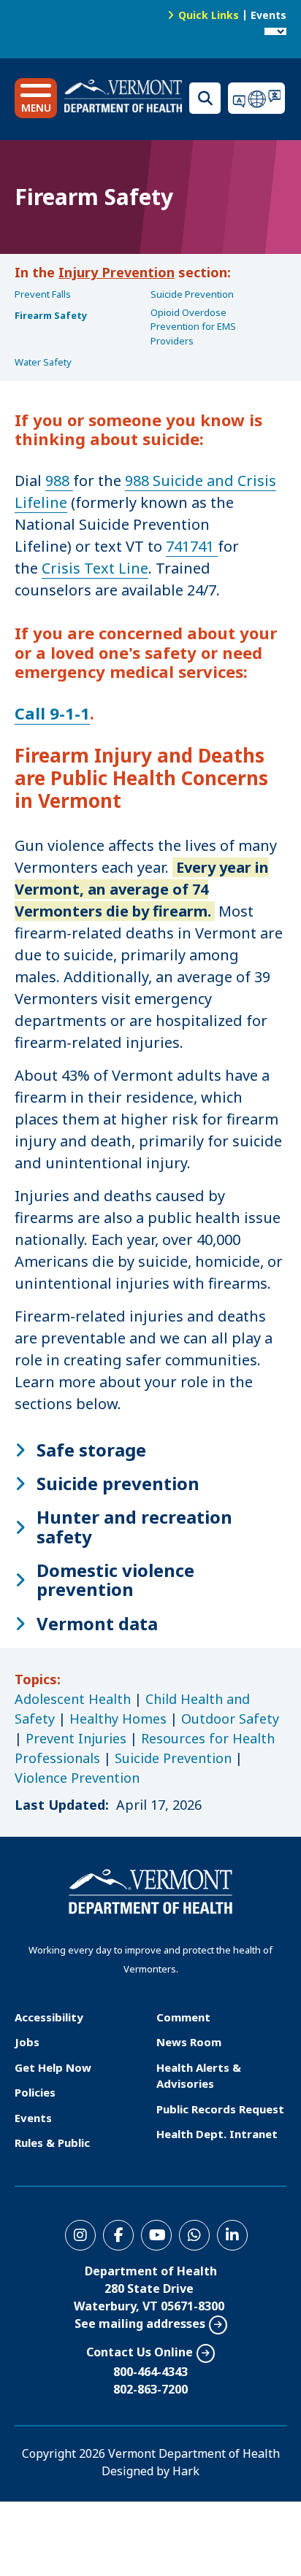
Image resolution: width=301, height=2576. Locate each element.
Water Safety (43, 362)
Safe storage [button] (91, 1450)
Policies (35, 2092)
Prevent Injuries (76, 1738)
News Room (189, 2042)
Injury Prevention (117, 272)
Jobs (27, 2042)
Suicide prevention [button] (118, 1484)
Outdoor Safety (230, 1719)
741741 (192, 546)
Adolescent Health (73, 1699)
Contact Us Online (140, 2352)
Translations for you (257, 98)
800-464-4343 (150, 2372)
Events (268, 15)
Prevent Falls (43, 294)
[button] (36, 98)
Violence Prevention (77, 1778)
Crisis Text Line (95, 568)
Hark (186, 2471)
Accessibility (49, 2017)
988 (59, 481)
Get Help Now (53, 2067)
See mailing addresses (140, 2324)
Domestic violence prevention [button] (115, 1580)
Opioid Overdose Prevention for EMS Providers (193, 327)
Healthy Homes (118, 1719)
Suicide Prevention (192, 294)
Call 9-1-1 (52, 713)
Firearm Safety (51, 315)
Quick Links (209, 15)
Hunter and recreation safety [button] (134, 1527)
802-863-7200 (150, 2389)
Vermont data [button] (97, 1624)
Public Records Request (220, 2109)
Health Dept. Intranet (217, 2134)
